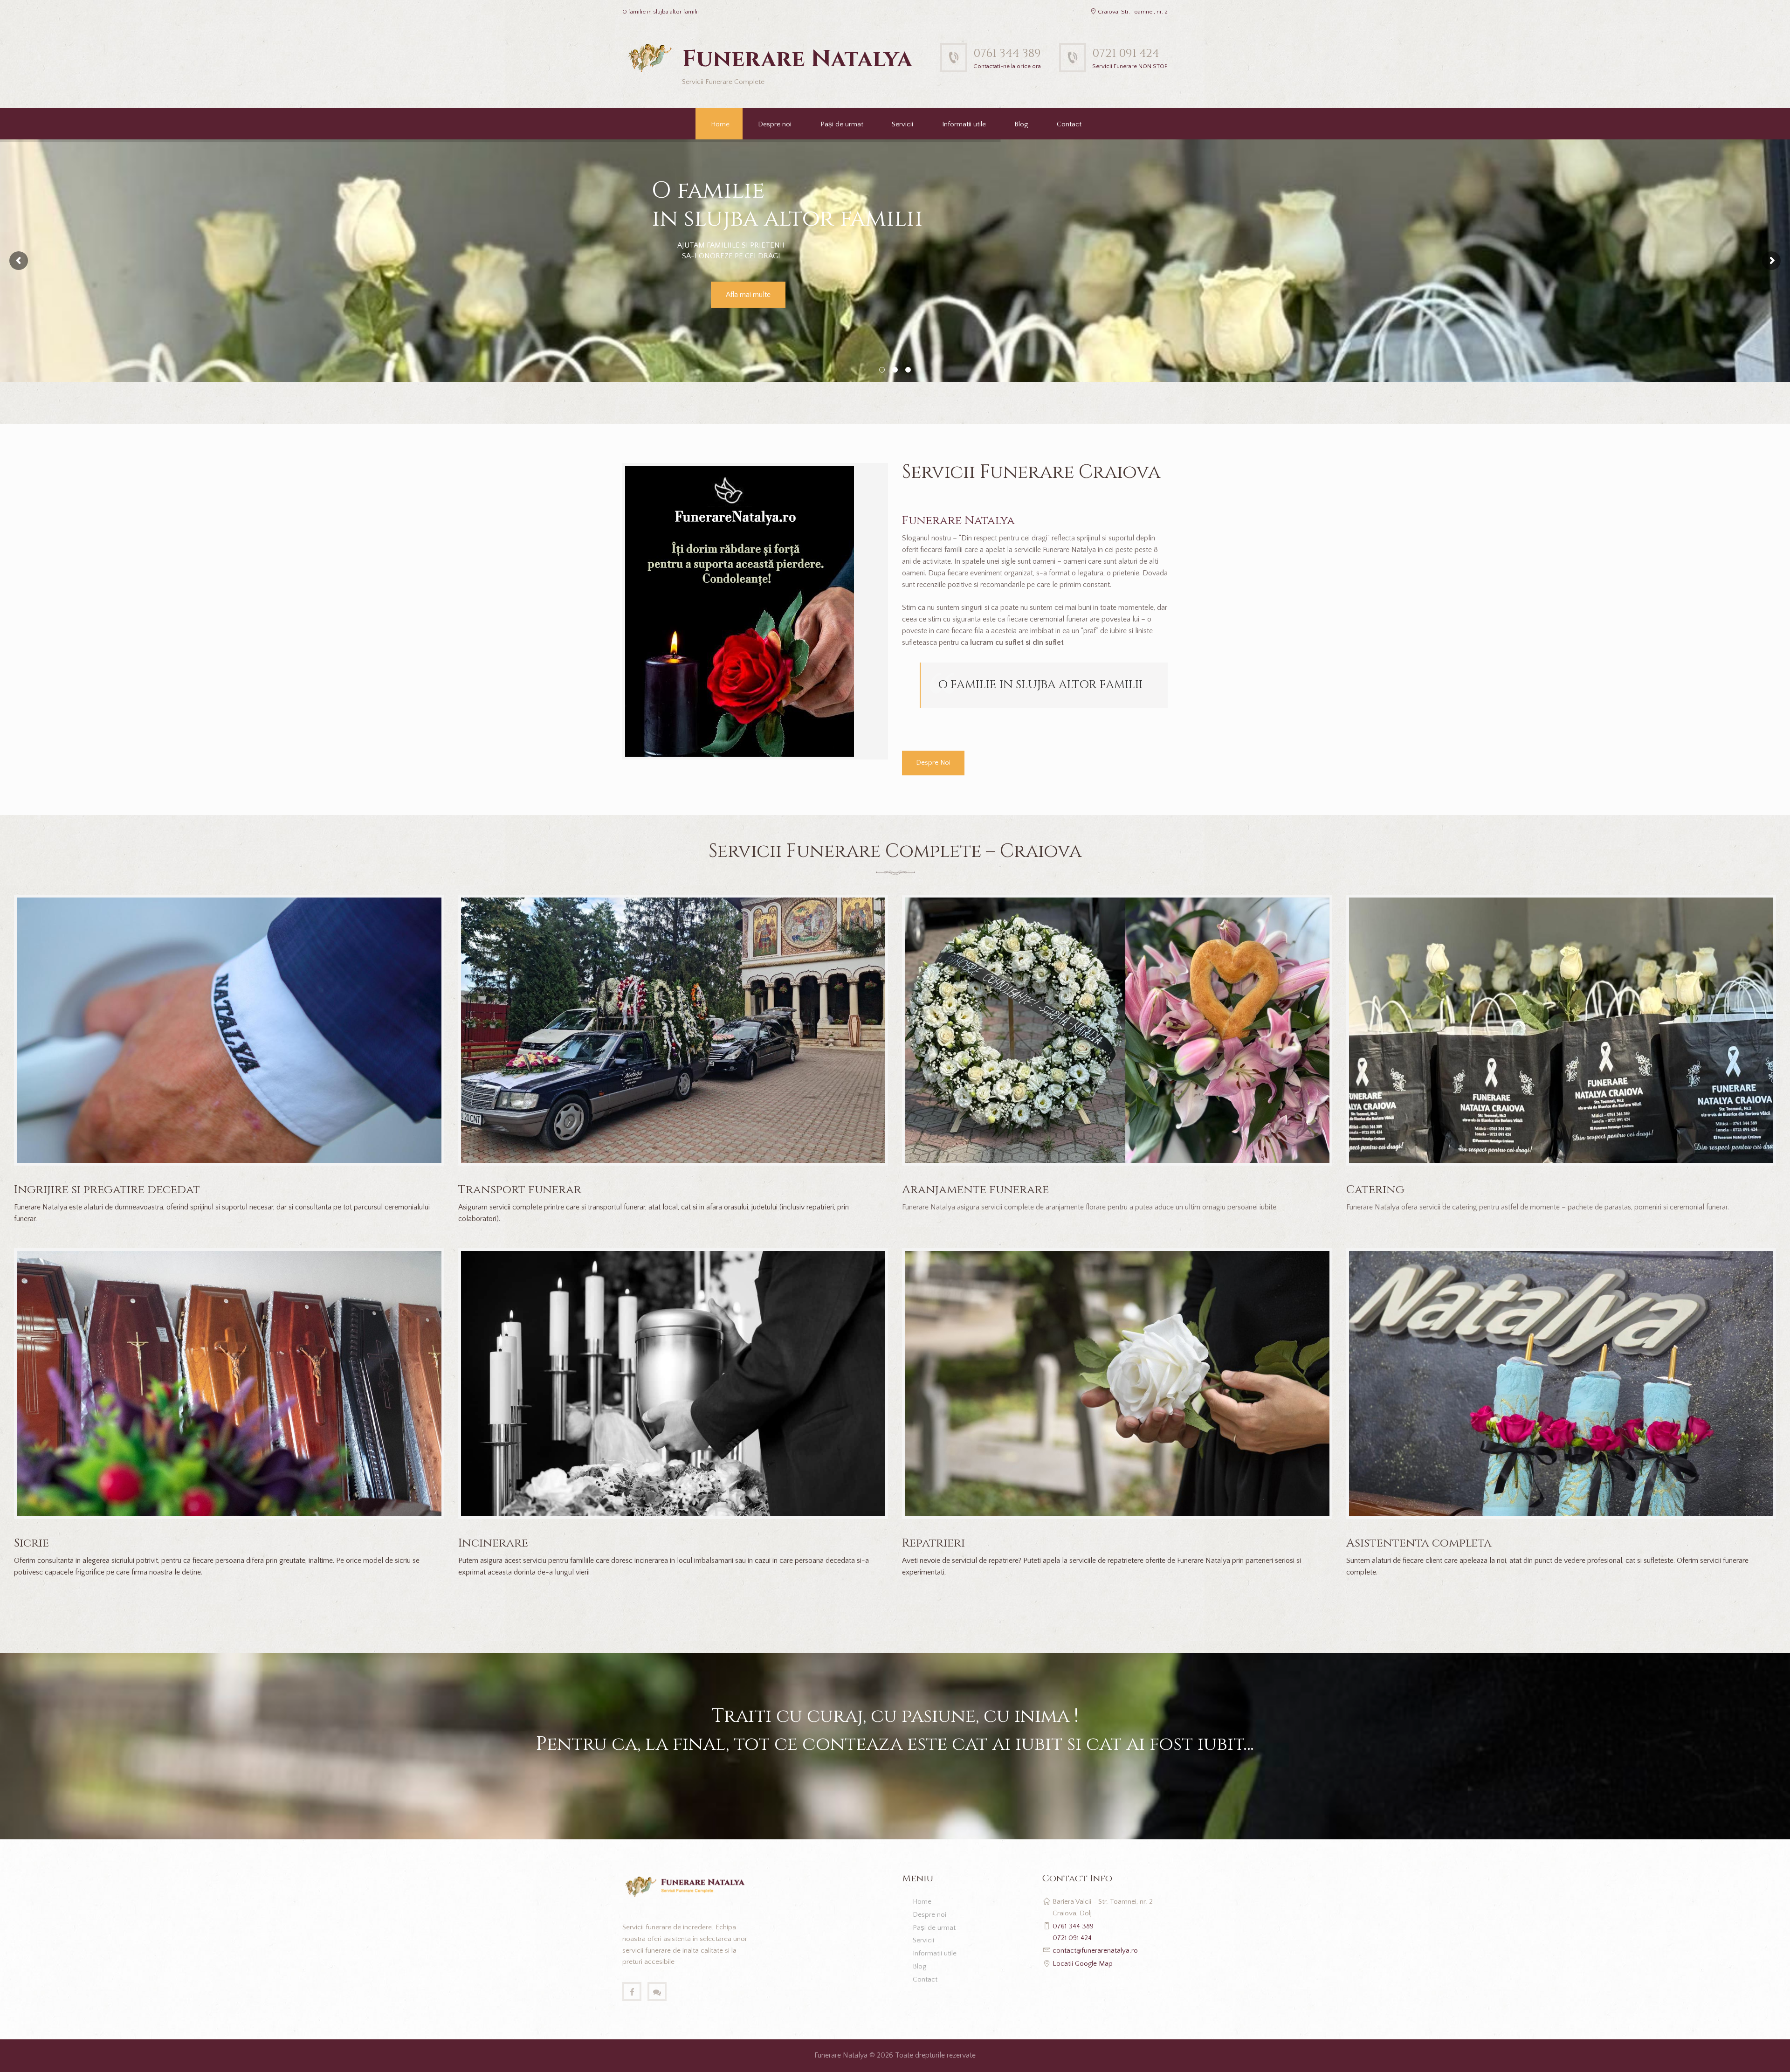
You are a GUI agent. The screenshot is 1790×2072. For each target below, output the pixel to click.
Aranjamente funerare (975, 1190)
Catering (1375, 1190)
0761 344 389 (1007, 53)
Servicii (902, 124)
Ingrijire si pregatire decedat (107, 1190)
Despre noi (775, 124)
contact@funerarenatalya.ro (1095, 1951)
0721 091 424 (1126, 53)
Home (720, 124)
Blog (1021, 124)
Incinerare (493, 1543)
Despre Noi (933, 763)
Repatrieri (933, 1543)
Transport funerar (520, 1190)
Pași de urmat (842, 124)
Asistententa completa (1419, 1543)
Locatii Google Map (1083, 1964)
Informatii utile (964, 124)
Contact (1069, 124)
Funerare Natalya (841, 2055)
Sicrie (31, 1543)
